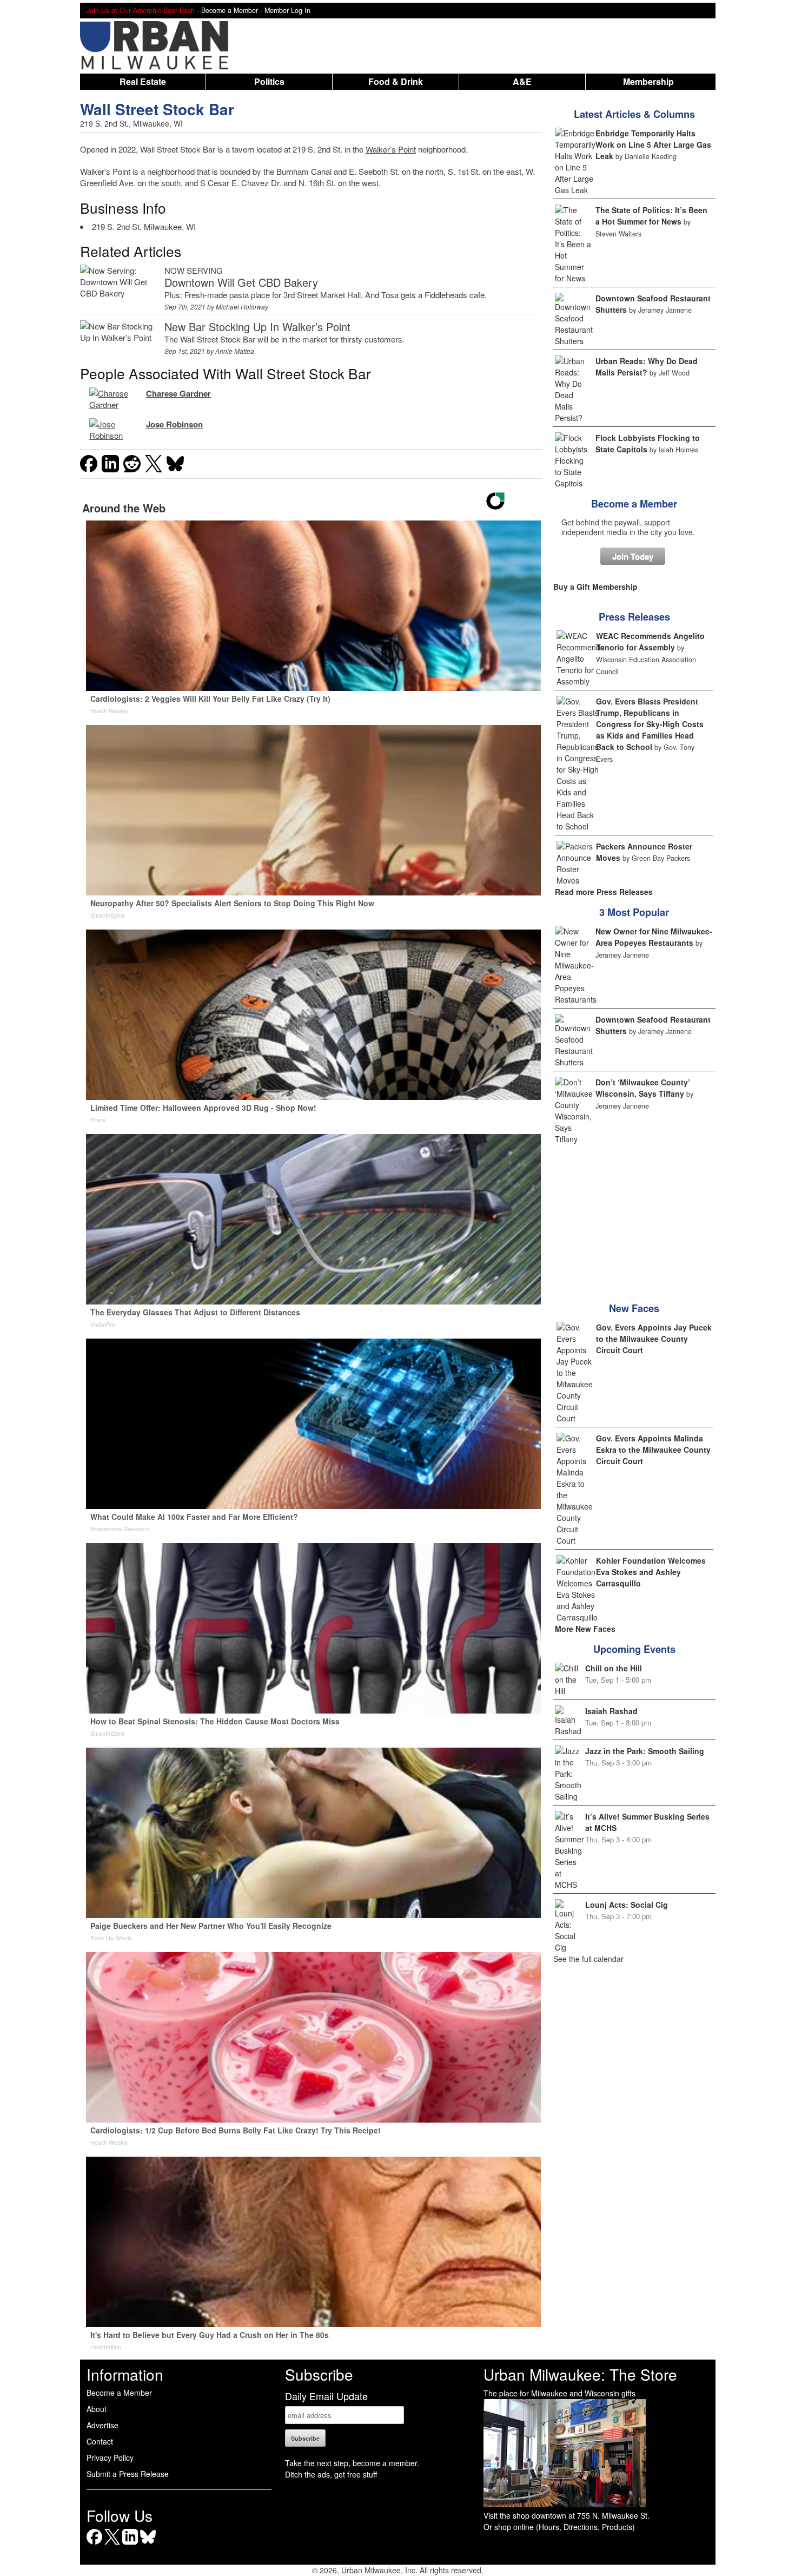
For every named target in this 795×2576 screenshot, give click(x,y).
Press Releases (634, 617)
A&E (522, 81)
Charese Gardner (178, 393)
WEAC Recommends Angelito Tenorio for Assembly (650, 641)
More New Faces (585, 1629)
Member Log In (287, 10)
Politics (269, 81)
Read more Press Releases (604, 892)
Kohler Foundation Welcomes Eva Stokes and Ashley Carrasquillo (651, 1572)
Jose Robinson (174, 424)
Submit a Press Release (128, 2474)
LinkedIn (130, 2544)
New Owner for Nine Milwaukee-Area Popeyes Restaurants (654, 937)
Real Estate (143, 81)
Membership (648, 81)
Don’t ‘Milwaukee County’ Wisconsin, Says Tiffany (643, 1088)
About (97, 2409)
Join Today (633, 556)
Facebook (94, 2544)
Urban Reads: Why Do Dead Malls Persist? (647, 367)
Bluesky (148, 2544)
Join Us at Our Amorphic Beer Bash (141, 10)
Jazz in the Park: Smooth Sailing (645, 1751)
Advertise (102, 2425)
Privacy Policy (110, 2458)
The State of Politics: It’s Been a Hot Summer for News (651, 216)
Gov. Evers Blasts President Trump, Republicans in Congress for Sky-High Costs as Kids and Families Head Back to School (650, 724)
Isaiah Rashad (611, 1711)
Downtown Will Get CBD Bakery (241, 282)
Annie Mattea (235, 351)
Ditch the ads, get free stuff (331, 2474)
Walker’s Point (391, 149)
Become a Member (634, 504)
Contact (100, 2441)
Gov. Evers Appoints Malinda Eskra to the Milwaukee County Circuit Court (653, 1450)
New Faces (634, 1308)
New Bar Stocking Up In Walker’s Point (257, 327)
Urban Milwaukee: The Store (580, 2374)
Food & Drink (396, 81)
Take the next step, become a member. (352, 2463)
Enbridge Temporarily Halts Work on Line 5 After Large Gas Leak (653, 144)
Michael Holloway (242, 307)
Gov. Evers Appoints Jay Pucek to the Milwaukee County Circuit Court (654, 1339)
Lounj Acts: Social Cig (627, 1905)
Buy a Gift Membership (595, 587)
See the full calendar (588, 1959)
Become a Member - (233, 10)
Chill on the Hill (614, 1668)
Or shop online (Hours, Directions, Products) (559, 2527)
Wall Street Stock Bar (157, 109)
